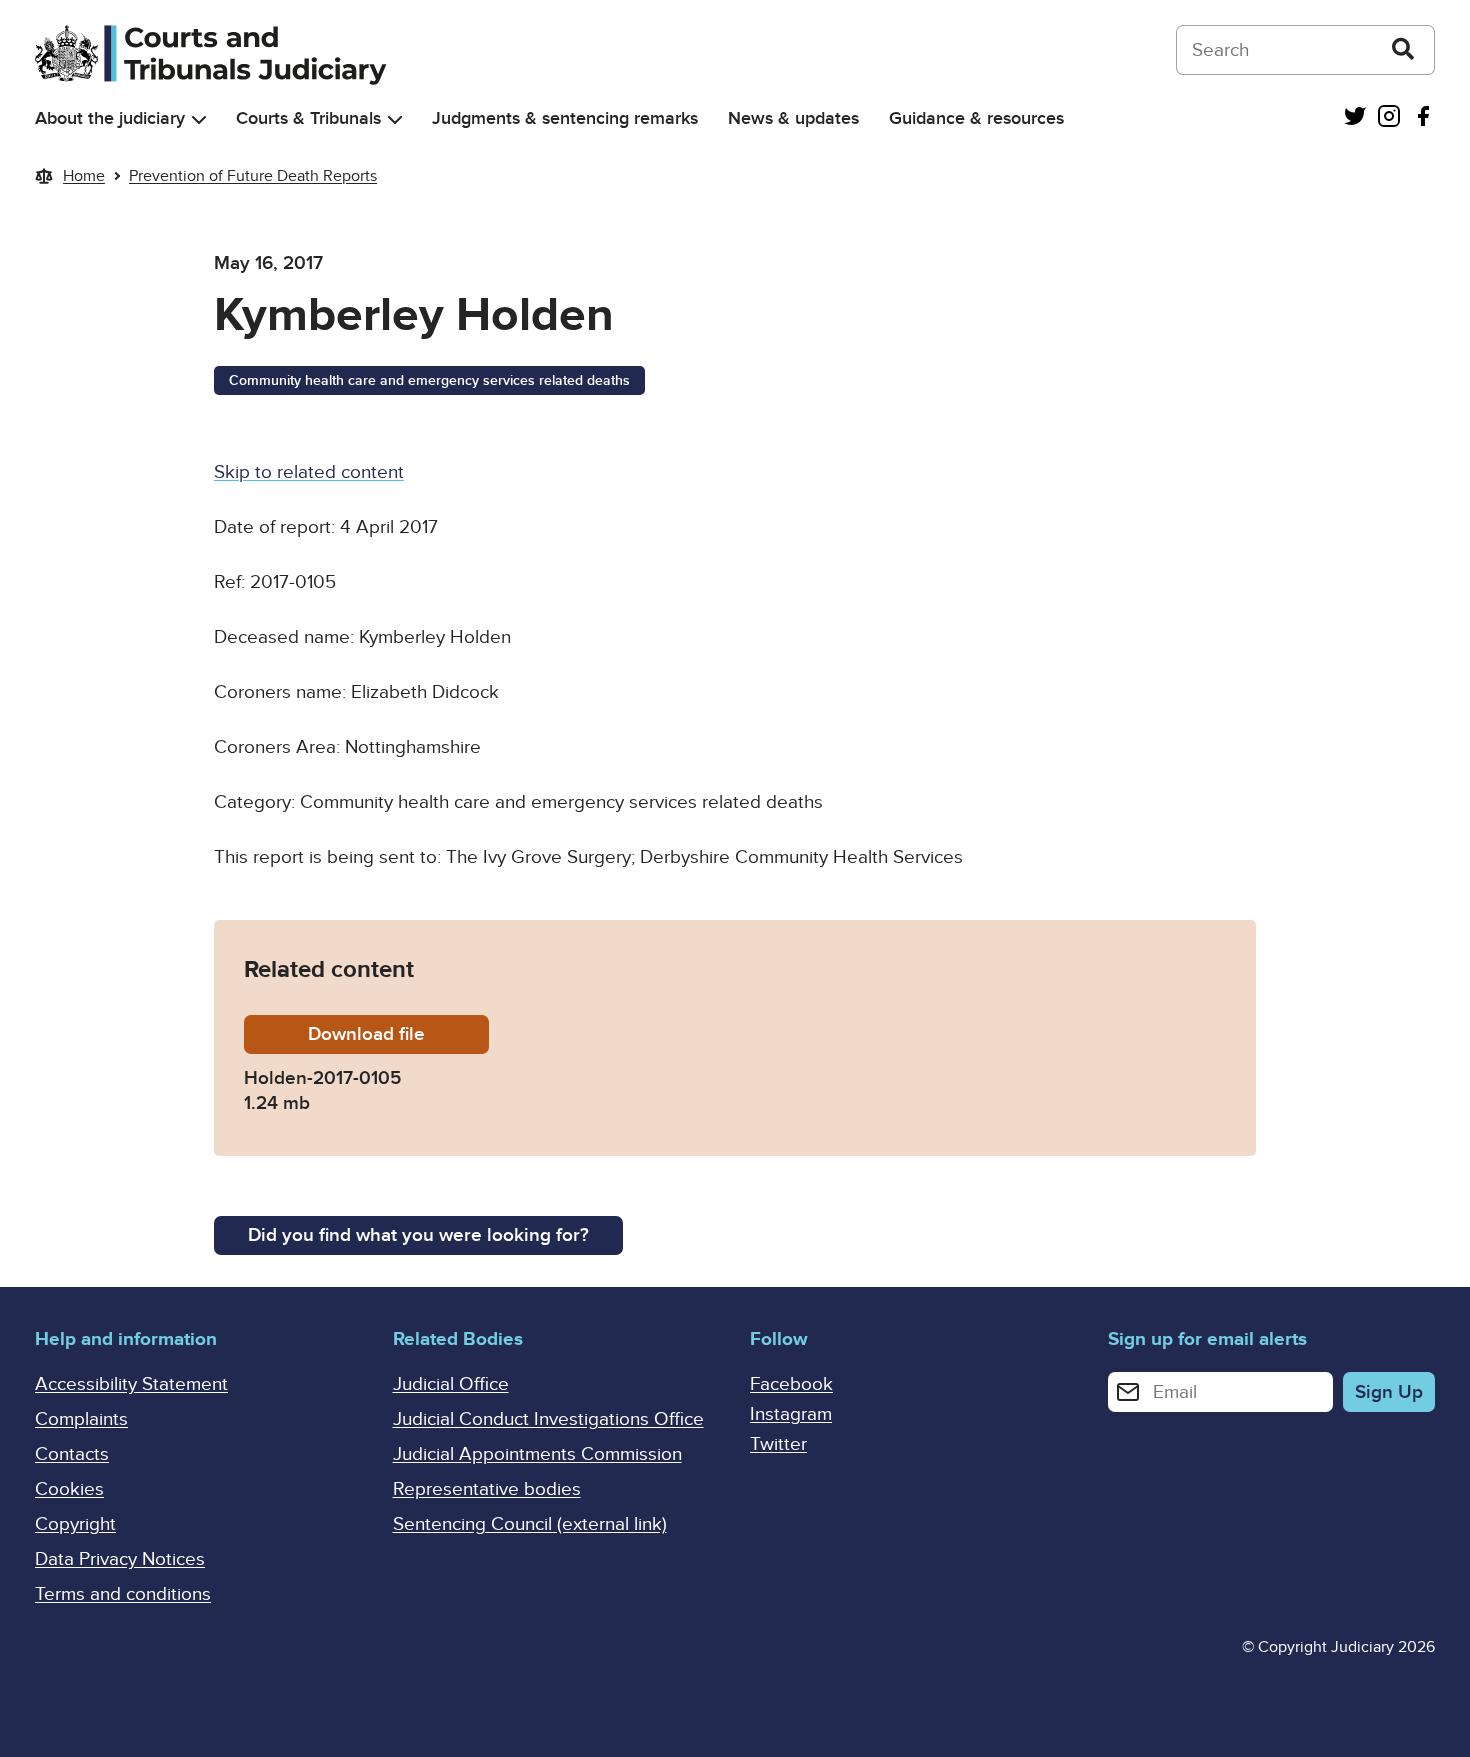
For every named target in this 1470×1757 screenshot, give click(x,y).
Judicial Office (451, 1384)
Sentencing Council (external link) (530, 1524)
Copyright (75, 1524)
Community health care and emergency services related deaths (429, 380)
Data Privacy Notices (120, 1559)
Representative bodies (487, 1489)
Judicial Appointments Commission (537, 1454)
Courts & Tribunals (308, 118)
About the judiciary (110, 118)
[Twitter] (1355, 118)
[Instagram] (1389, 118)
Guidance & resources (976, 118)
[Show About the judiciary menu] (199, 119)
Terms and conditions (123, 1594)
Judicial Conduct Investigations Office (548, 1419)
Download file (398, 1034)
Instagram (791, 1414)
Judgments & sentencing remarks (565, 118)
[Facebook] (1423, 118)
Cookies (69, 1489)
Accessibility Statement (131, 1384)
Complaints (81, 1419)
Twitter (778, 1444)
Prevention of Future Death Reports (253, 176)
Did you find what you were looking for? (418, 1235)
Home (84, 176)
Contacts (72, 1454)
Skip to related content (309, 472)
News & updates (793, 118)
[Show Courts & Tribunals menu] (395, 119)
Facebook (791, 1384)
